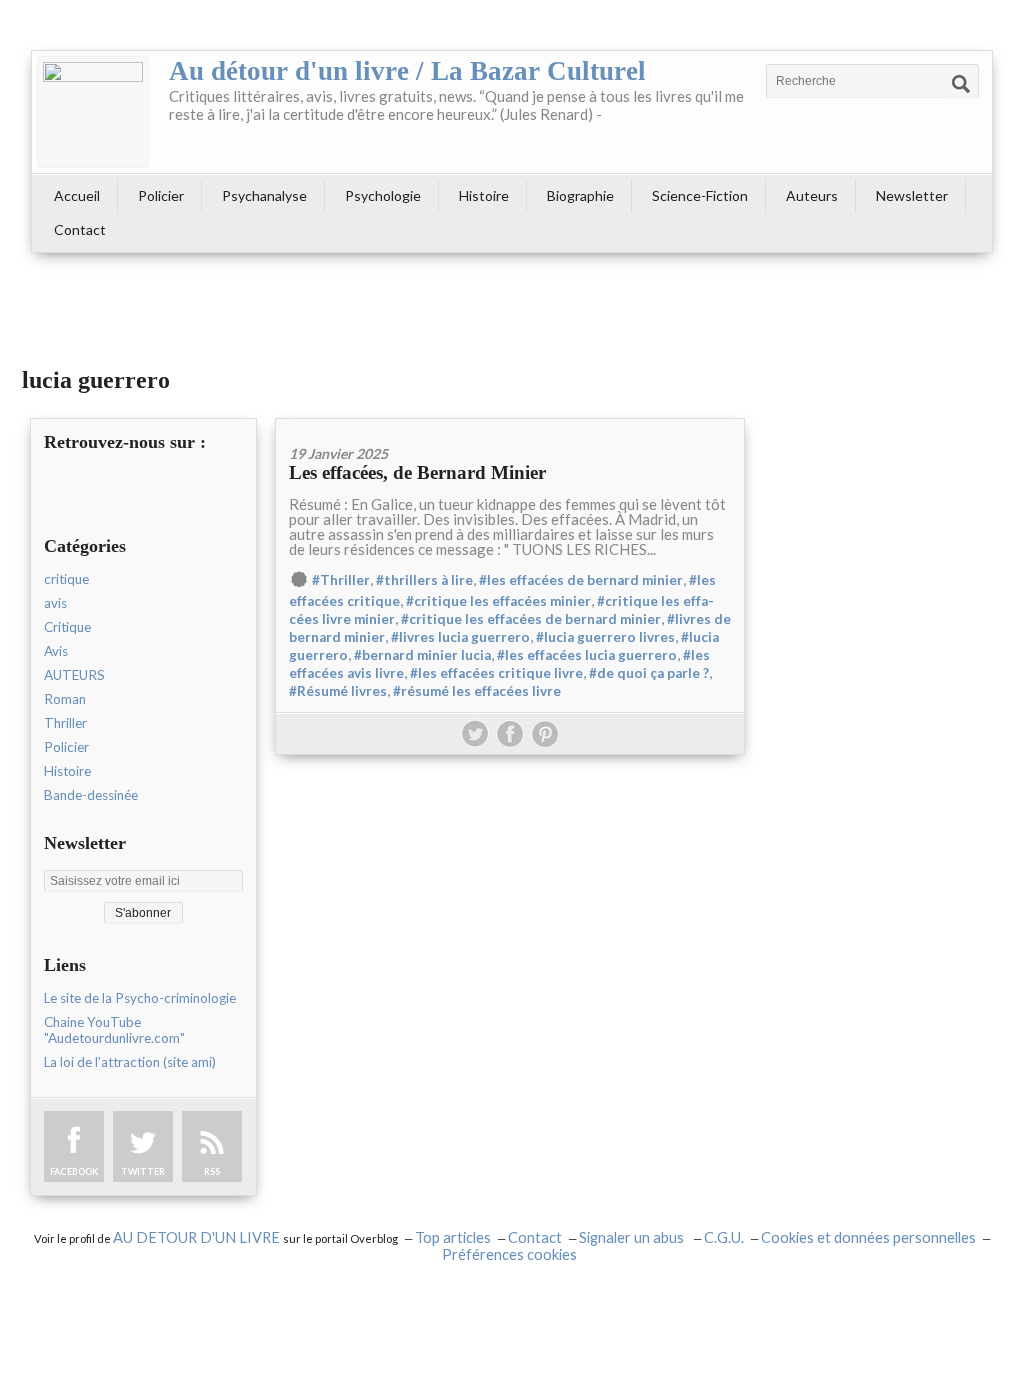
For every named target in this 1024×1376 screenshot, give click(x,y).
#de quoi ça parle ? (649, 673)
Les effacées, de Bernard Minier (417, 472)
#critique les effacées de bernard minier (531, 619)
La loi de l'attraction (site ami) (130, 1062)
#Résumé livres (338, 691)
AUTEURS (74, 675)
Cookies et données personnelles (868, 1237)
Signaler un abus (633, 1237)
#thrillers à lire (424, 580)
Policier (161, 195)
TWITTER (143, 1171)
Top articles (453, 1237)
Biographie (580, 195)
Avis (56, 651)
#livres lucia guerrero (460, 637)
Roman (65, 699)
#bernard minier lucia (422, 655)
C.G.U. (724, 1237)
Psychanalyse (264, 195)
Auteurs (812, 195)
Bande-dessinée (91, 795)
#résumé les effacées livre (477, 691)
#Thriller (341, 580)
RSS (212, 1171)
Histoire (484, 195)
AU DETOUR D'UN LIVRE (198, 1237)
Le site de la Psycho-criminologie (140, 998)
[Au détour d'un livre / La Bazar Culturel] (93, 112)
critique (66, 579)
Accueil (77, 195)
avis (55, 603)
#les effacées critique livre (496, 673)
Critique (67, 627)
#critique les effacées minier (498, 601)
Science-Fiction (700, 195)
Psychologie (383, 195)
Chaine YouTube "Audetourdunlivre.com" (114, 1030)
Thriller (65, 723)
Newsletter (912, 195)
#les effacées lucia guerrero (587, 655)
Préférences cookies (509, 1254)
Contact (80, 229)
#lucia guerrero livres (605, 637)
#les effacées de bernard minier (581, 580)
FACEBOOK (74, 1171)
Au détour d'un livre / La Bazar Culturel (407, 71)
